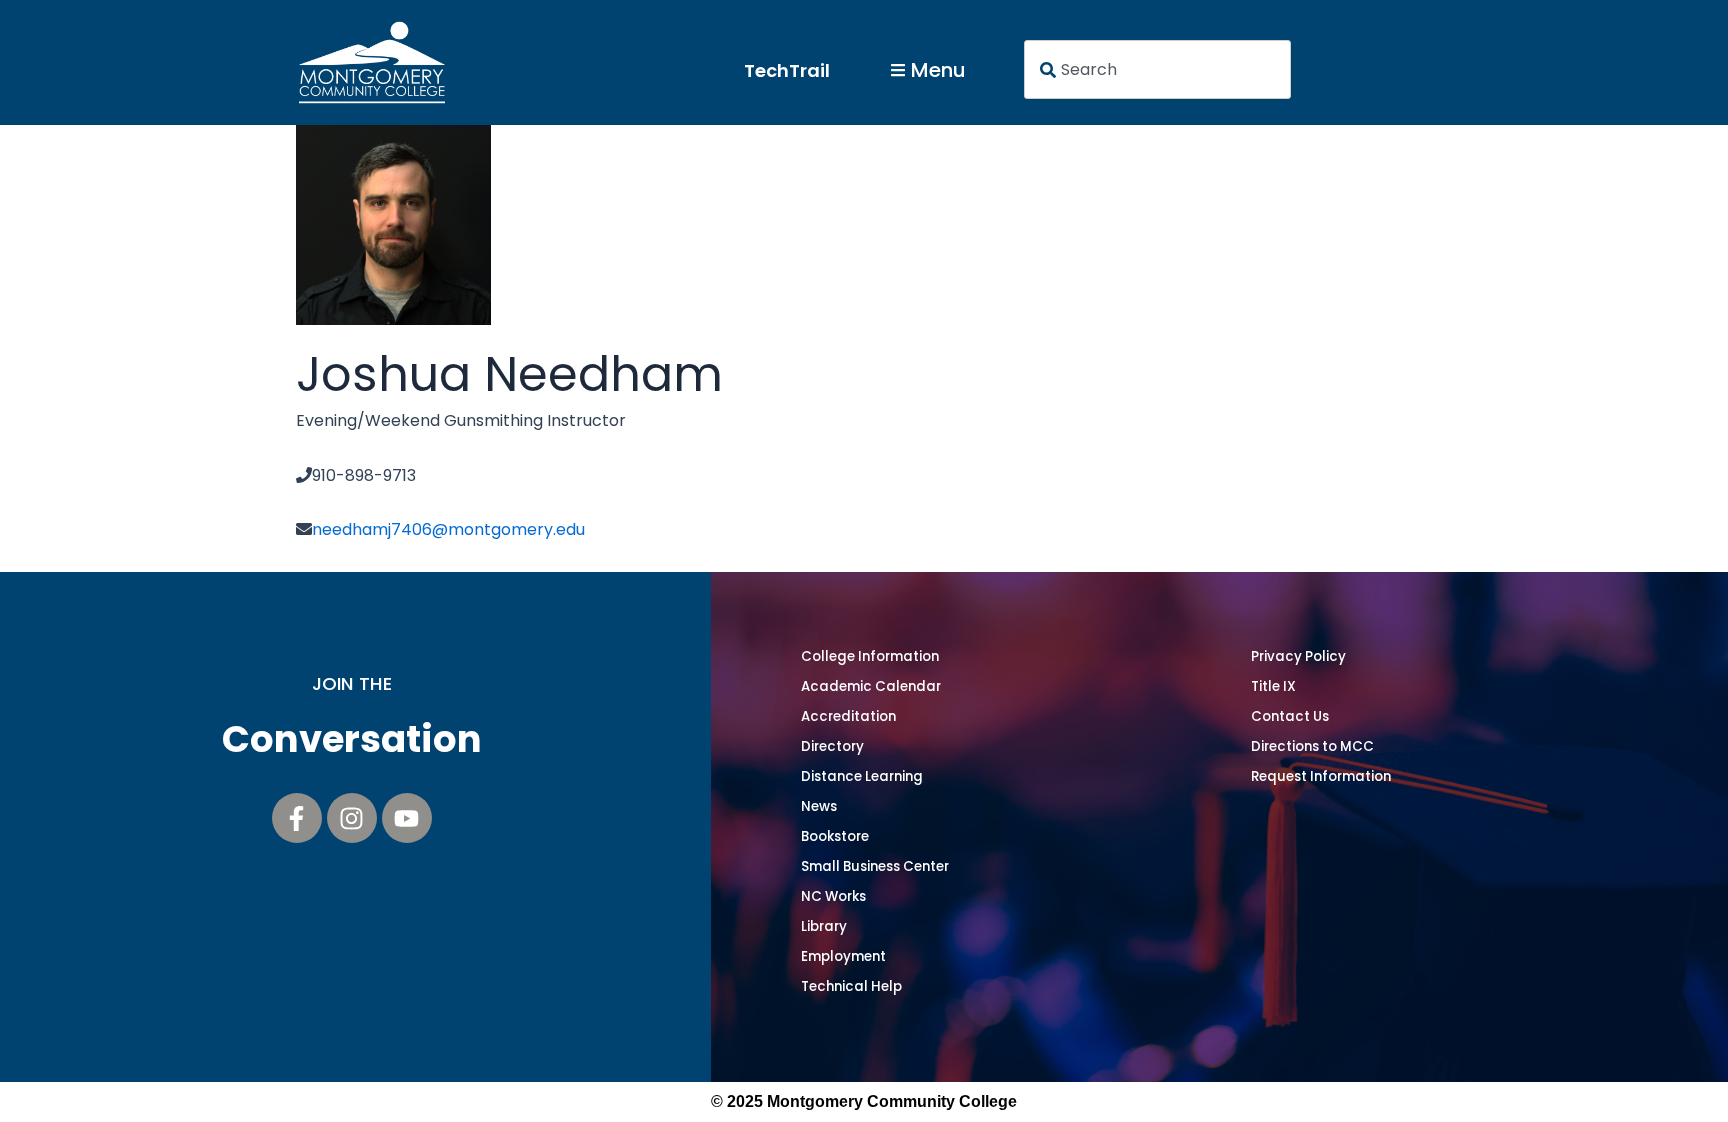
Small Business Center (875, 866)
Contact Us (1290, 716)
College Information (870, 656)
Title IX (1273, 686)
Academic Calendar (871, 686)
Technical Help (851, 986)
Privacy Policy (1298, 656)
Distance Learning (862, 776)
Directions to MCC (1312, 746)
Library (824, 926)
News (819, 806)
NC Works (833, 896)
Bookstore (835, 836)
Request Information (1321, 776)
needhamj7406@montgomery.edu (448, 529)
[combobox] (1158, 69)
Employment (843, 956)
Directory (832, 746)
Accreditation (848, 716)
